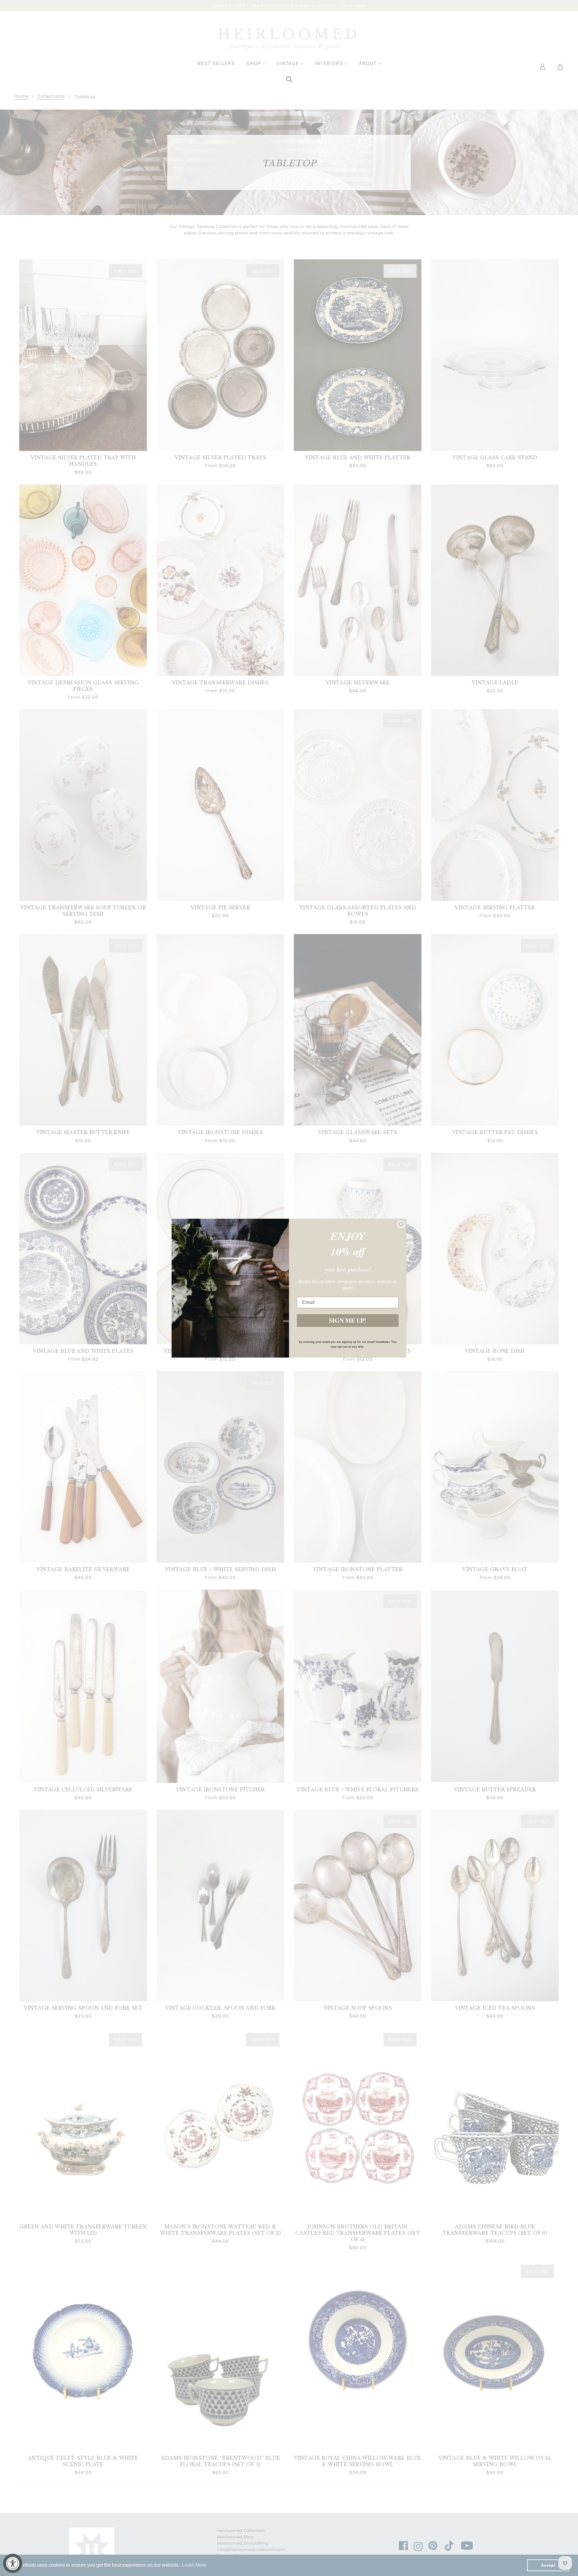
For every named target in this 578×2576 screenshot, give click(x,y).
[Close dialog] (401, 1224)
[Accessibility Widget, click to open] (13, 2563)
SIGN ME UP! (348, 1320)
